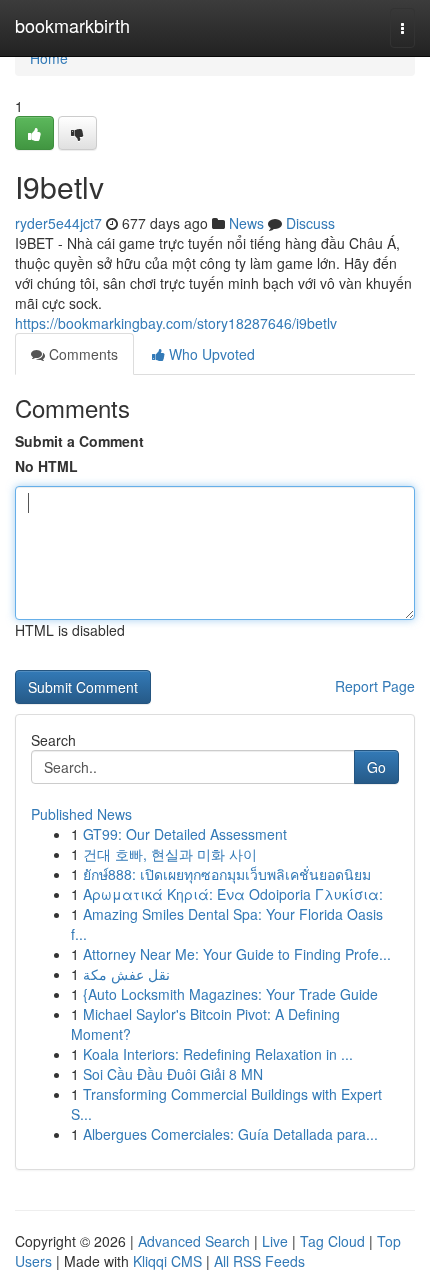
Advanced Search (194, 1241)
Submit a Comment (79, 441)
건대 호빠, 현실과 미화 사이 (170, 854)
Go (376, 767)
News (246, 223)
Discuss (310, 223)
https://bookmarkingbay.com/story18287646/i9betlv (176, 323)
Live (275, 1241)
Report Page (375, 686)
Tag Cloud (332, 1241)
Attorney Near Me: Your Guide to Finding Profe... (237, 954)
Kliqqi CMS (167, 1261)
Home (49, 58)
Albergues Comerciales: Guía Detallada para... (230, 1134)
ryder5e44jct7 (58, 223)
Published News (81, 814)
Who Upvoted (210, 354)
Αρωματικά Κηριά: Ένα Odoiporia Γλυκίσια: (233, 894)
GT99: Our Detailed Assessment (185, 834)
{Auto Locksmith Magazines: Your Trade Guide (230, 994)
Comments (81, 354)
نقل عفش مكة (126, 974)
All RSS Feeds (259, 1261)
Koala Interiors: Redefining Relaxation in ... (218, 1054)
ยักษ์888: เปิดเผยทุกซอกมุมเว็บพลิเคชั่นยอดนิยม (227, 874)
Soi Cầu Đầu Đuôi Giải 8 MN (173, 1074)
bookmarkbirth (72, 25)
